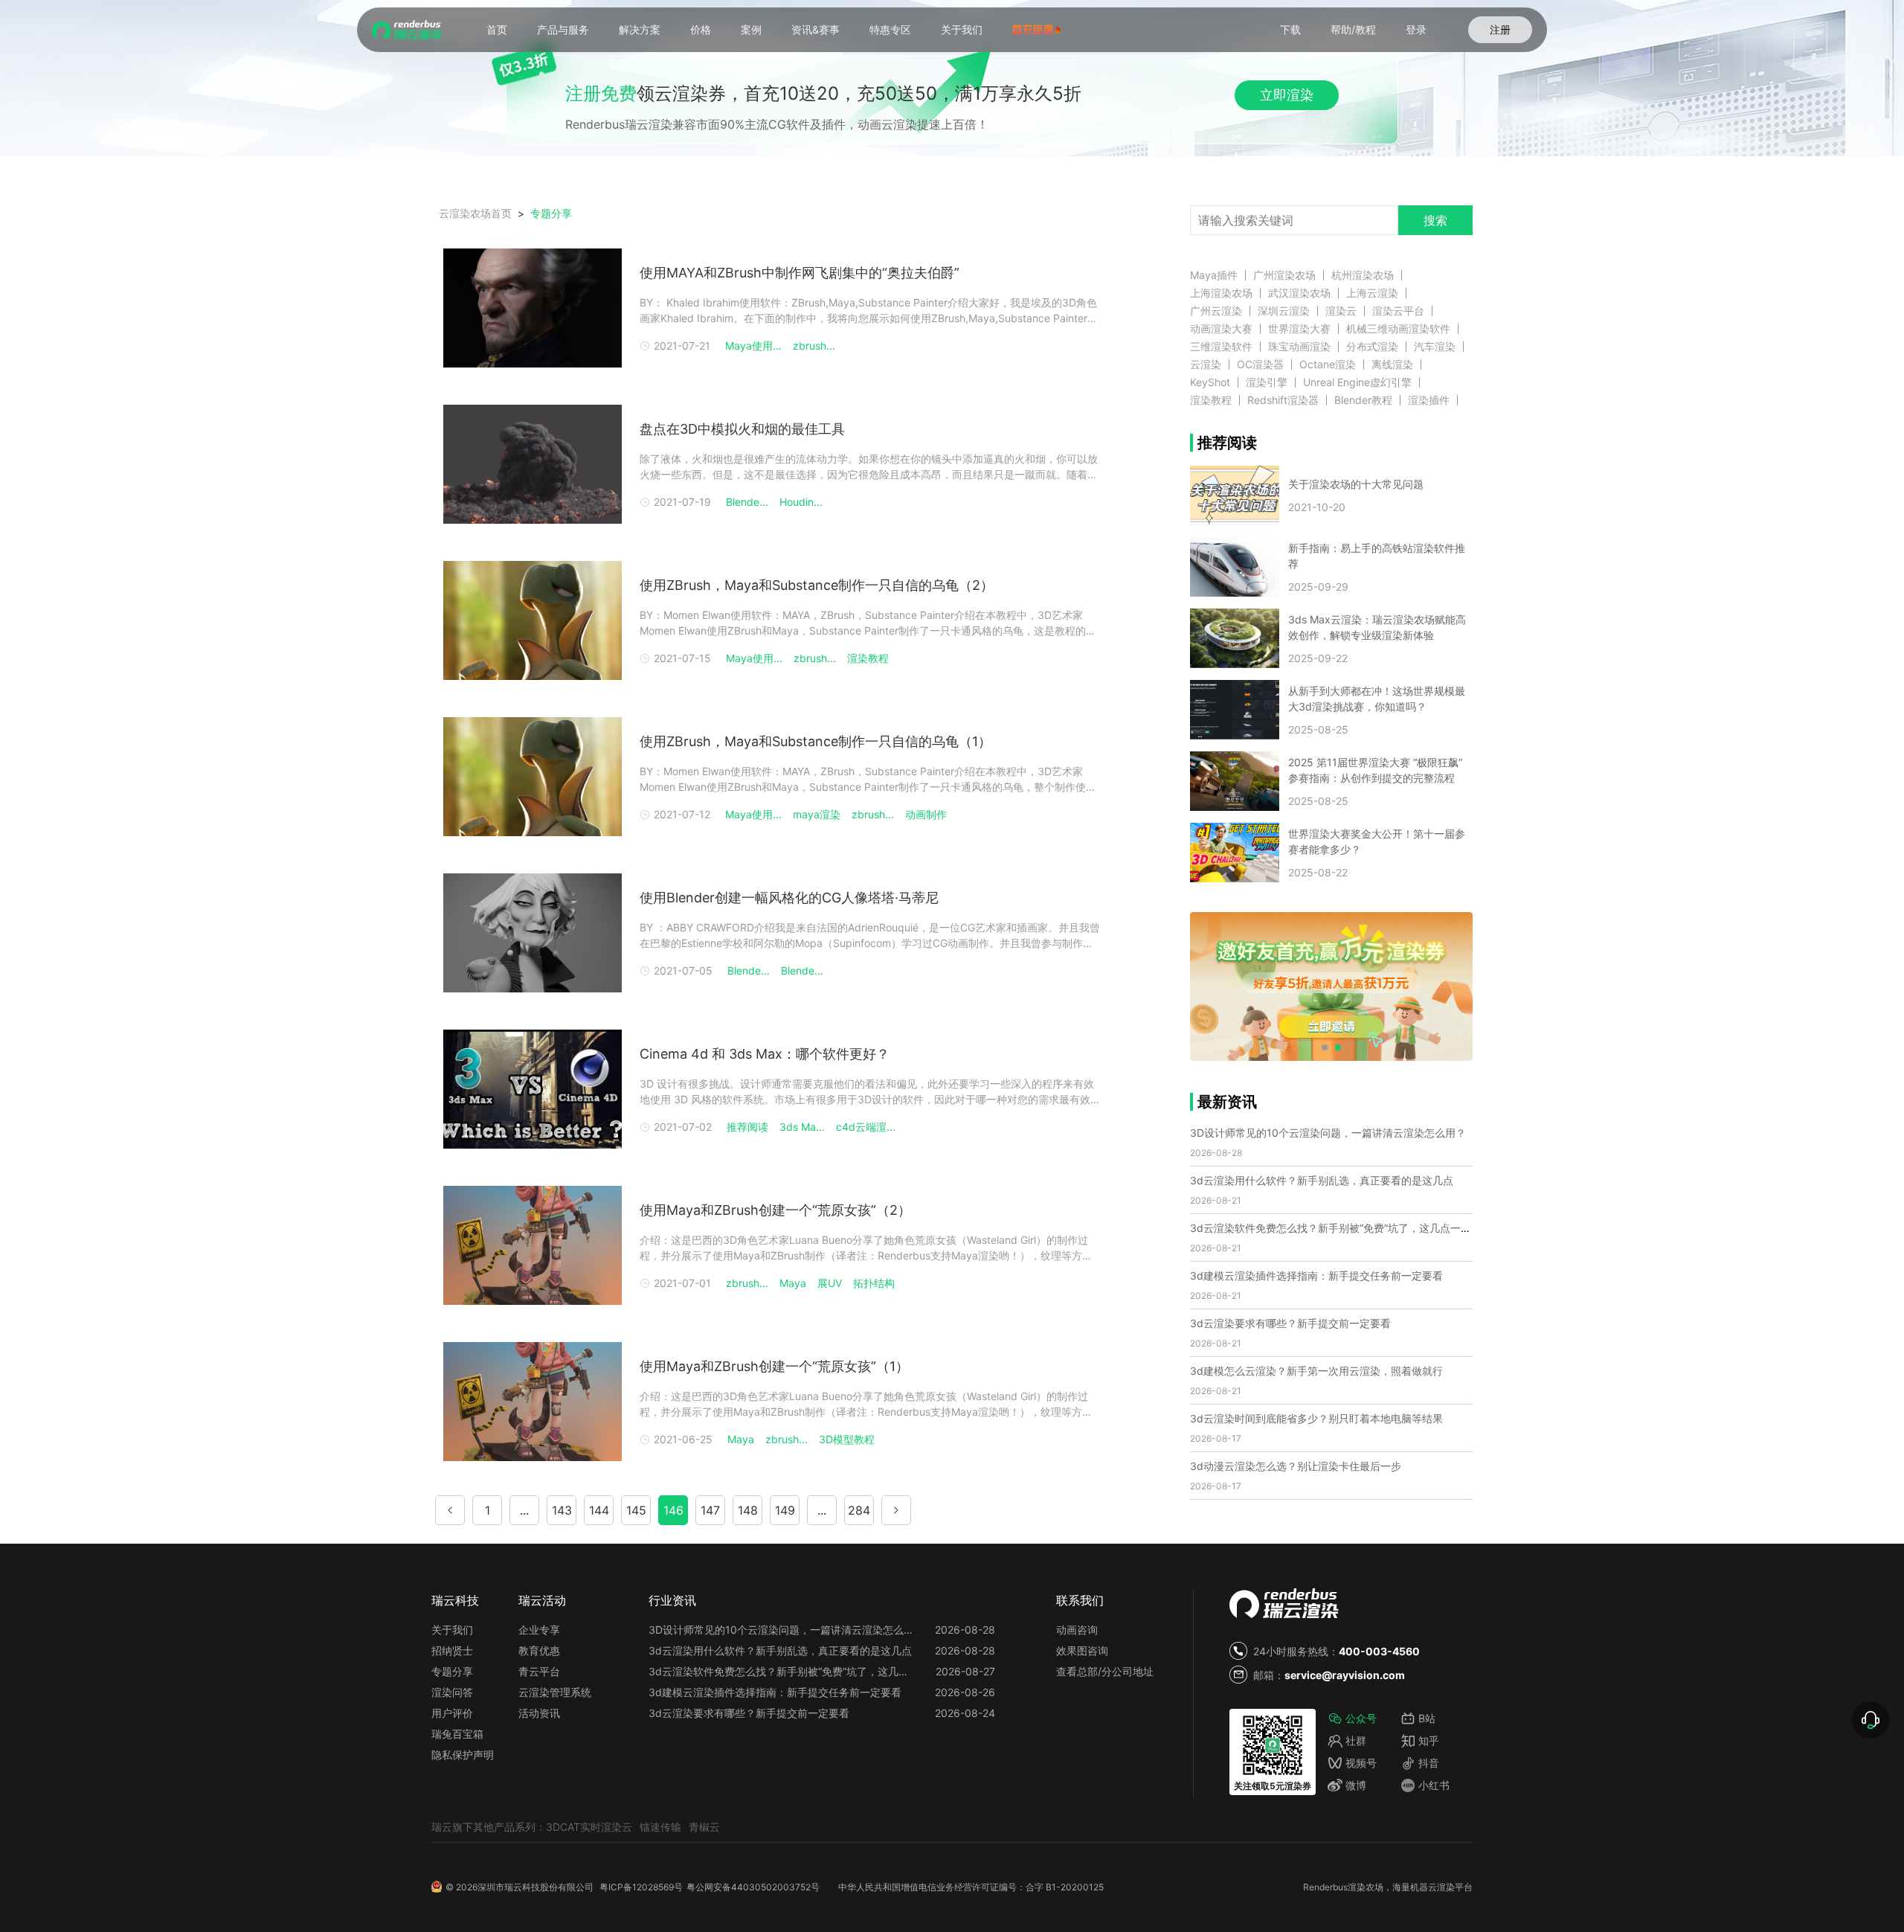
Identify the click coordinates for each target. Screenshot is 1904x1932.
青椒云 (704, 1827)
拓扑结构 (874, 1283)
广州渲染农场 (1284, 275)
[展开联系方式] (1871, 1720)
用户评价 (452, 1713)
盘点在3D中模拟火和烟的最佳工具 (742, 429)
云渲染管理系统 (555, 1692)
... (524, 1510)
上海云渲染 (1372, 293)
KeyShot (1210, 382)
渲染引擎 (1267, 382)
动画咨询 (1077, 1630)
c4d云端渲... (866, 1127)
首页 (497, 29)
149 (785, 1510)
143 (562, 1510)
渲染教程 (868, 658)
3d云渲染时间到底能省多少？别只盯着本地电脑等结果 (1316, 1418)
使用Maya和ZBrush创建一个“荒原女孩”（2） (775, 1210)
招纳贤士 (452, 1650)
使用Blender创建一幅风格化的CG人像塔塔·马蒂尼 (789, 898)
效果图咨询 (1082, 1650)
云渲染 (1206, 365)
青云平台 (539, 1671)
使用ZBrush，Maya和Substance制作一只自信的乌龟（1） (816, 741)
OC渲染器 (1260, 365)
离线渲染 (1392, 365)
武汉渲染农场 (1299, 293)
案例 (751, 29)
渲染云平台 (1398, 311)
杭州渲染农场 (1363, 275)
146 (673, 1510)
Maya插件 (1214, 275)
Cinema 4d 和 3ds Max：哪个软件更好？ (765, 1054)
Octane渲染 (1328, 365)
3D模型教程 (847, 1439)
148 (748, 1510)
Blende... (747, 502)
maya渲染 (817, 814)
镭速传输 (660, 1827)
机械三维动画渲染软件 (1398, 329)
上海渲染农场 (1221, 293)
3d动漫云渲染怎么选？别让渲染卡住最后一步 (1296, 1466)
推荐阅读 (747, 1127)
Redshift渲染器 (1283, 400)
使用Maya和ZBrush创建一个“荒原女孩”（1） (774, 1366)
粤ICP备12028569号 (641, 1887)
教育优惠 (539, 1650)
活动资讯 (539, 1713)
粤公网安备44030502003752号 (753, 1887)
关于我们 (962, 29)
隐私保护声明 (463, 1755)
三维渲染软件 (1221, 347)
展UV (830, 1283)
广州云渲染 (1216, 311)
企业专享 (539, 1630)
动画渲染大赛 (1221, 329)
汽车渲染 (1435, 347)
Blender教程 (1363, 400)
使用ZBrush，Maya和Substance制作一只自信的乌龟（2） (817, 585)
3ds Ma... (802, 1127)
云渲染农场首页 (475, 213)
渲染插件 (1429, 400)
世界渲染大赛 (1299, 329)
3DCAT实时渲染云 (589, 1827)
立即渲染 (1287, 95)
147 (710, 1510)
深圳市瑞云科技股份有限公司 (535, 1887)
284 (859, 1510)
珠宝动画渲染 (1299, 347)
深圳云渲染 (1284, 311)
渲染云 (1341, 311)
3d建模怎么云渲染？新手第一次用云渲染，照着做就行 (1316, 1371)
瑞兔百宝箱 (457, 1734)
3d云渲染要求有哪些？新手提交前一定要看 (1290, 1323)
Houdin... (801, 502)
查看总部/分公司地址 (1105, 1671)
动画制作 (926, 814)
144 (599, 1510)
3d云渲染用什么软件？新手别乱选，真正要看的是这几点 (1322, 1180)
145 (636, 1510)
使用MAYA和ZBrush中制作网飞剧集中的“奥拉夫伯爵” (800, 273)
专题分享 (452, 1671)
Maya (793, 1283)
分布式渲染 (1372, 347)
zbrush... (814, 346)
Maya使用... (753, 346)
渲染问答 (452, 1692)
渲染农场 (1366, 1887)
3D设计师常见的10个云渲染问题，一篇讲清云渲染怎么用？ (1328, 1133)
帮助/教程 (1353, 29)
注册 (1500, 29)
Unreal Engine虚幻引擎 (1357, 382)
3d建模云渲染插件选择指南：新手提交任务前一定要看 (1316, 1275)
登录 (1416, 29)
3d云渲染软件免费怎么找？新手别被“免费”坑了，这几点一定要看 (1341, 1228)
